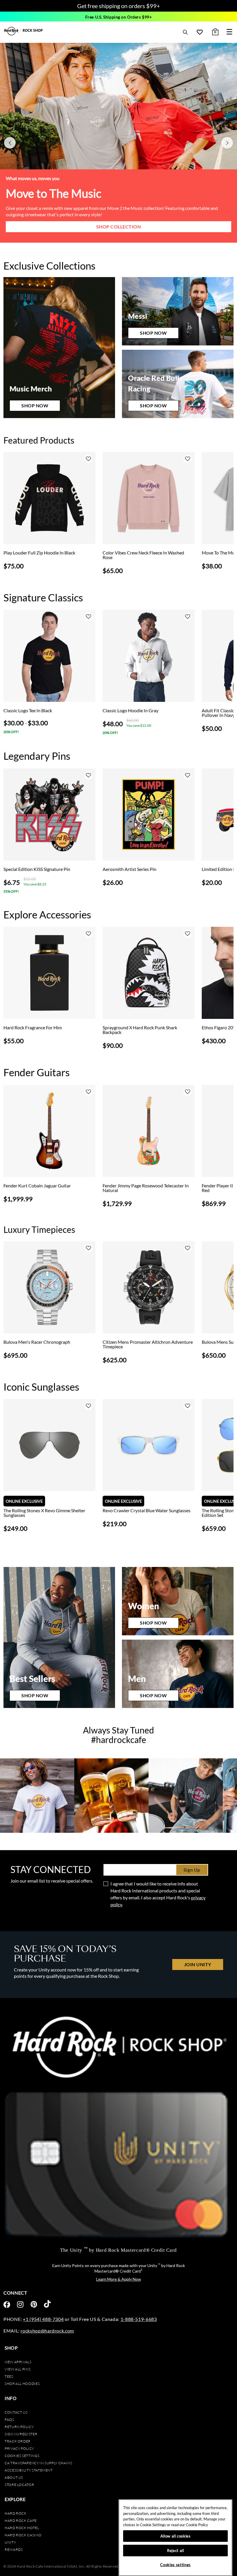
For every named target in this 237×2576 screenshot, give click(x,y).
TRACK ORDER (18, 2441)
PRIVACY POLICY (19, 2448)
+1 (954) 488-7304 (43, 2319)
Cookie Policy (197, 2525)
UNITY (10, 2542)
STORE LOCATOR (19, 2485)
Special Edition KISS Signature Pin (37, 869)
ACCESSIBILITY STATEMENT (29, 2470)
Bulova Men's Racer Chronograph (37, 1342)
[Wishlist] (200, 32)
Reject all (176, 2551)
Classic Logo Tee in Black (28, 711)
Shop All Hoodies (22, 2384)
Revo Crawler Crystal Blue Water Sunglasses (147, 1511)
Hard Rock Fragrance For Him (33, 1028)
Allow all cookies (176, 2536)
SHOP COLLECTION (119, 227)
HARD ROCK (16, 2513)
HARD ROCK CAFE (21, 2521)
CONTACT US (16, 2412)
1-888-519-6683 (139, 2319)
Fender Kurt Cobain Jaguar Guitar (37, 1186)
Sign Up (192, 1870)
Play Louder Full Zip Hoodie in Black (39, 553)
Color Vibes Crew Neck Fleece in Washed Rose (143, 555)
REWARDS (14, 2550)
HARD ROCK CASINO (23, 2535)
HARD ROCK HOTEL (22, 2528)
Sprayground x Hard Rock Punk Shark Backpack (140, 1030)
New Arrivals (18, 2362)
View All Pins (17, 2369)
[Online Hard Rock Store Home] (24, 31)
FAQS (9, 2420)
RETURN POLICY (19, 2427)
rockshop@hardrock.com (47, 2331)
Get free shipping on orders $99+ (119, 6)
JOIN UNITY (198, 1964)
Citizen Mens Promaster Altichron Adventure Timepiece (148, 1344)
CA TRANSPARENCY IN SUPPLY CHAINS (38, 2463)
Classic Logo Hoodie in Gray (130, 711)
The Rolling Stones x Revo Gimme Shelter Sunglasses (44, 1513)
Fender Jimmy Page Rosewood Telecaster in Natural (146, 1188)
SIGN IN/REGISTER (21, 2434)
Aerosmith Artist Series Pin (129, 869)
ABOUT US (14, 2477)
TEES (9, 2376)
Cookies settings (22, 2456)
